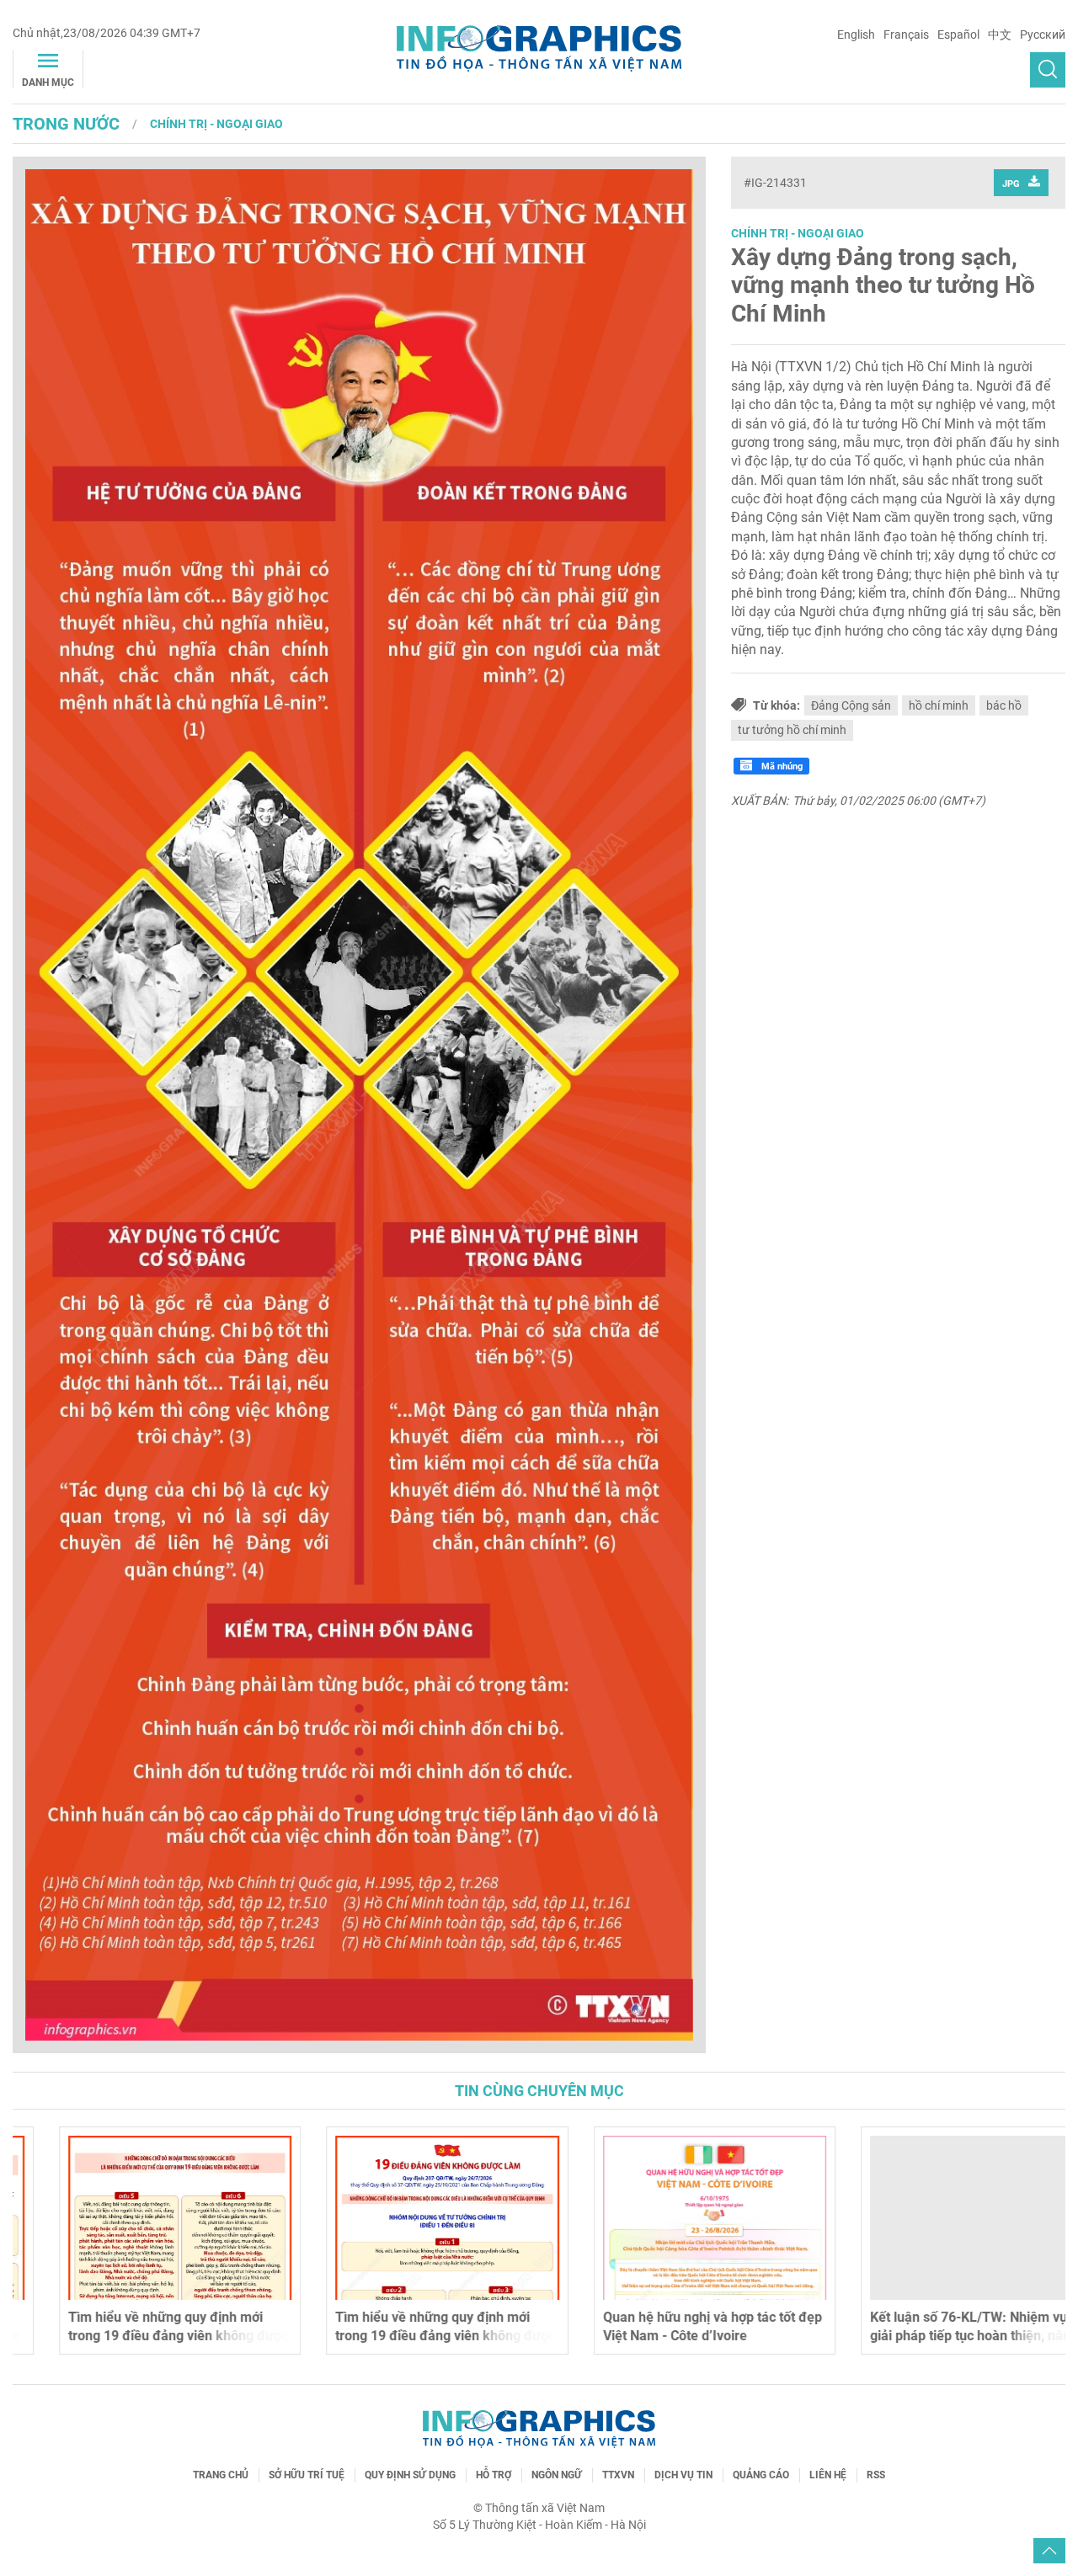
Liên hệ (828, 2475)
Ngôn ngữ (557, 2475)
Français (906, 35)
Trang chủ (221, 2475)
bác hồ (1004, 705)
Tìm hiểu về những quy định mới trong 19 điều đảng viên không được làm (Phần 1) (404, 2336)
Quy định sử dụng (410, 2475)
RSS (876, 2475)
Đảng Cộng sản (851, 705)
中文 (1000, 35)
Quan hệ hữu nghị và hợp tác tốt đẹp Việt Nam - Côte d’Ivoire (670, 2326)
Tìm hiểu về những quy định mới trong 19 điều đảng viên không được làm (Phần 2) (136, 2336)
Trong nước (66, 124)
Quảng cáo (761, 2475)
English (856, 35)
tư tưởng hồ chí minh (792, 730)
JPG (1011, 184)
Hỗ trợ (494, 2475)
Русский (1043, 35)
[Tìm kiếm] (1048, 70)
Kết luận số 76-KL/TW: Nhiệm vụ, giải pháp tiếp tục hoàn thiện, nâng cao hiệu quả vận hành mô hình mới (936, 2336)
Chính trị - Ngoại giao (216, 124)
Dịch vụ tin (683, 2475)
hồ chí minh (939, 705)
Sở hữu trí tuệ (307, 2475)
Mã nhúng (781, 766)
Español (958, 35)
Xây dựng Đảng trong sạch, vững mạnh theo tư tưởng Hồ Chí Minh (883, 285)
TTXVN (618, 2475)
